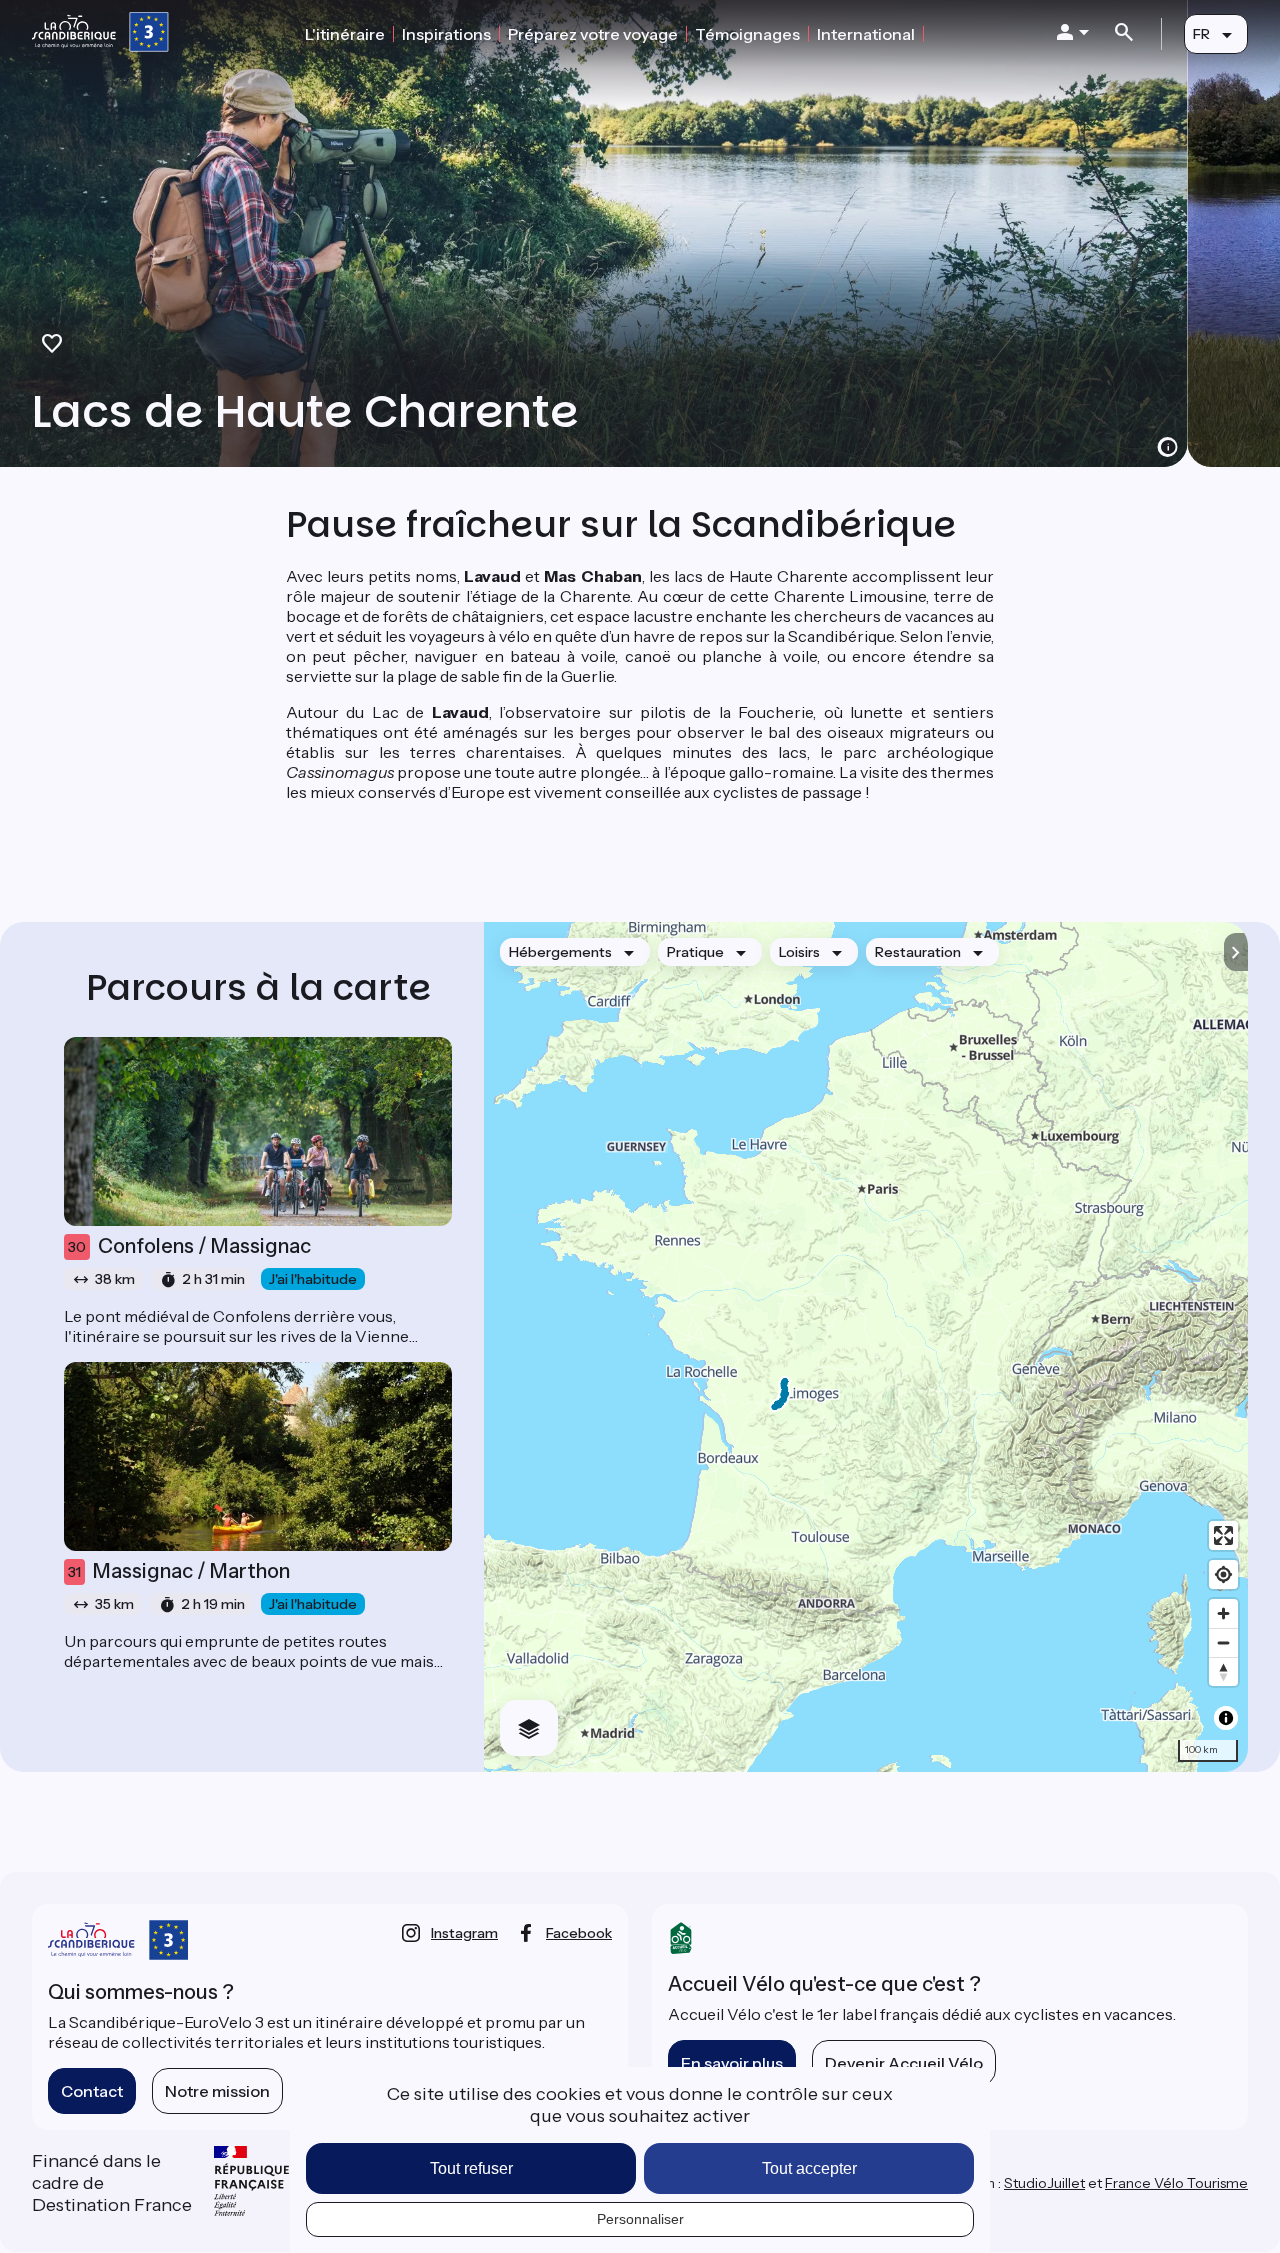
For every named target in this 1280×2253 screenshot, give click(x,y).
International (866, 34)
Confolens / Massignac (189, 1246)
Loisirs (799, 952)
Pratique (695, 952)
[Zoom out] (1223, 1642)
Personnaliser (640, 2219)
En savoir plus (732, 2063)
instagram (464, 1933)
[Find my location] (1223, 1574)
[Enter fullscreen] (1223, 1535)
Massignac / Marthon (179, 1571)
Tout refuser (471, 2168)
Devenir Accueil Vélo (904, 2063)
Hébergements (560, 952)
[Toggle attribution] (1226, 1718)
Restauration (918, 952)
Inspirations (446, 34)
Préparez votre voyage (593, 34)
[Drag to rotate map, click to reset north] (1223, 1671)
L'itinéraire (345, 34)
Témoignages (747, 34)
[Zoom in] (1223, 1613)
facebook (579, 1933)
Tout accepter (809, 2168)
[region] (866, 1347)
